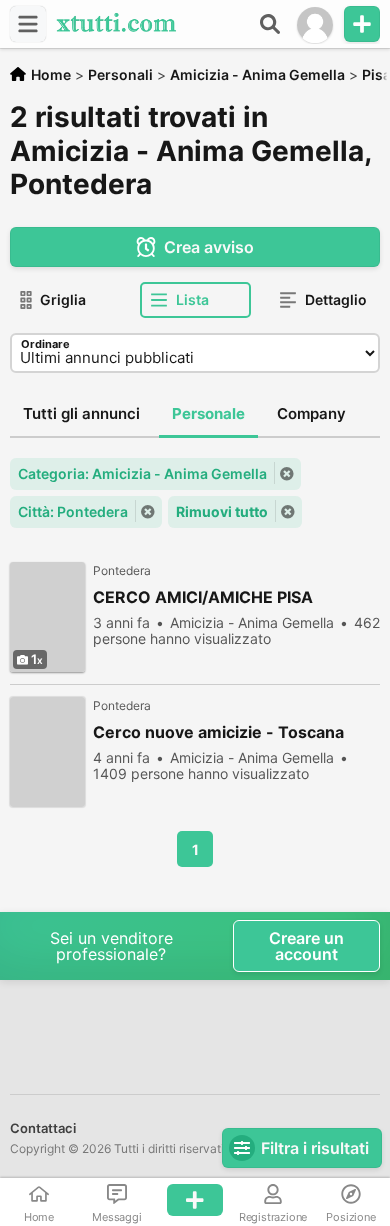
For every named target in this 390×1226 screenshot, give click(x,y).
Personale (208, 413)
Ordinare (45, 344)
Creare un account (306, 946)
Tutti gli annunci (81, 413)
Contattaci (43, 1128)
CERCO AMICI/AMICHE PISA (203, 597)
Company (311, 413)
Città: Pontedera (73, 511)
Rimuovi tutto (222, 511)
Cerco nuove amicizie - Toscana (218, 732)
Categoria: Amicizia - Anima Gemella (142, 473)
